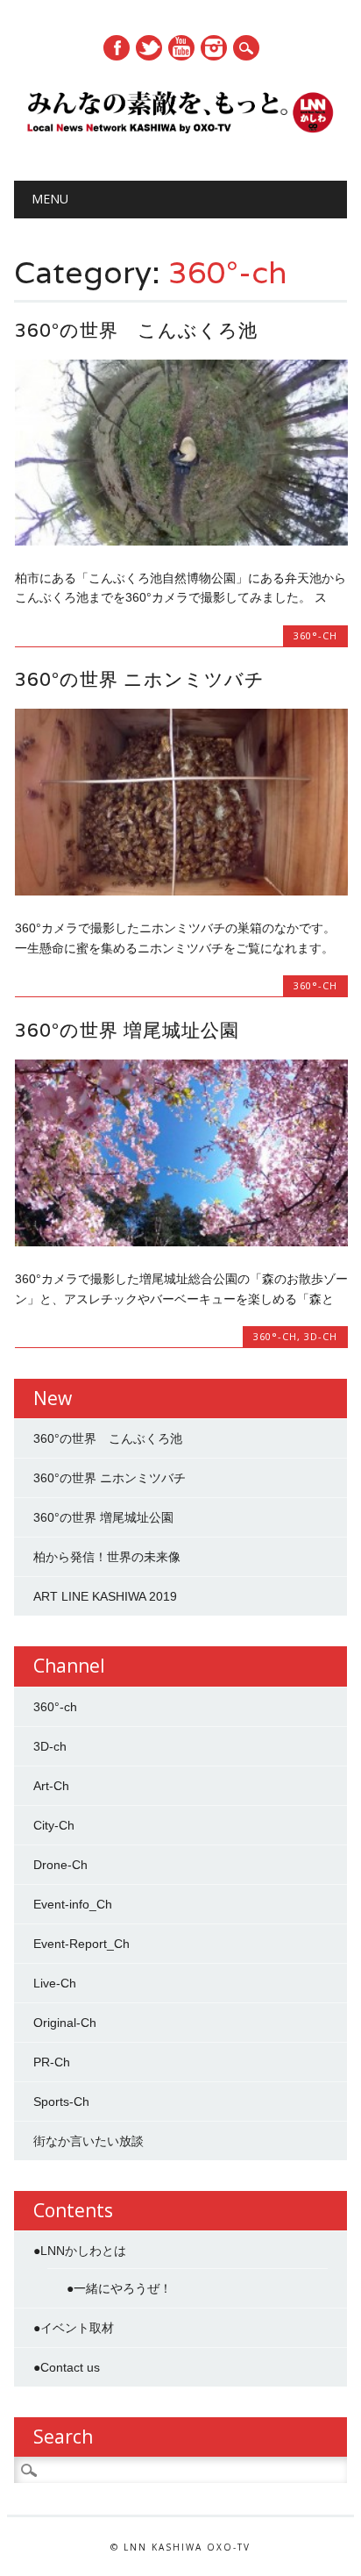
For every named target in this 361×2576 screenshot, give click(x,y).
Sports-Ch (61, 2101)
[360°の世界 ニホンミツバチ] (181, 891)
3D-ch (321, 1336)
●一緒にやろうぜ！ (119, 2288)
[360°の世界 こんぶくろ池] (181, 541)
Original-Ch (65, 2023)
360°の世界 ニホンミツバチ (140, 679)
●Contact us (67, 2367)
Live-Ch (55, 1983)
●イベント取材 (74, 2328)
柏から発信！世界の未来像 (107, 1557)
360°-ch (315, 635)
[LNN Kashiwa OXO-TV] (181, 136)
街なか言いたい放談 (88, 2141)
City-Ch (54, 1825)
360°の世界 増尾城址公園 (127, 1030)
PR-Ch (52, 2062)
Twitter (149, 48)
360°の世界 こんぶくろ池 (136, 330)
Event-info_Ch (73, 1904)
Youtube (181, 48)
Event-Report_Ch (81, 1944)
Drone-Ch (60, 1865)
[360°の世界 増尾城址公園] (181, 1242)
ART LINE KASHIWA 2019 (105, 1596)
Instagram (214, 48)
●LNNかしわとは (80, 2251)
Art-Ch (51, 1786)
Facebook (117, 48)
